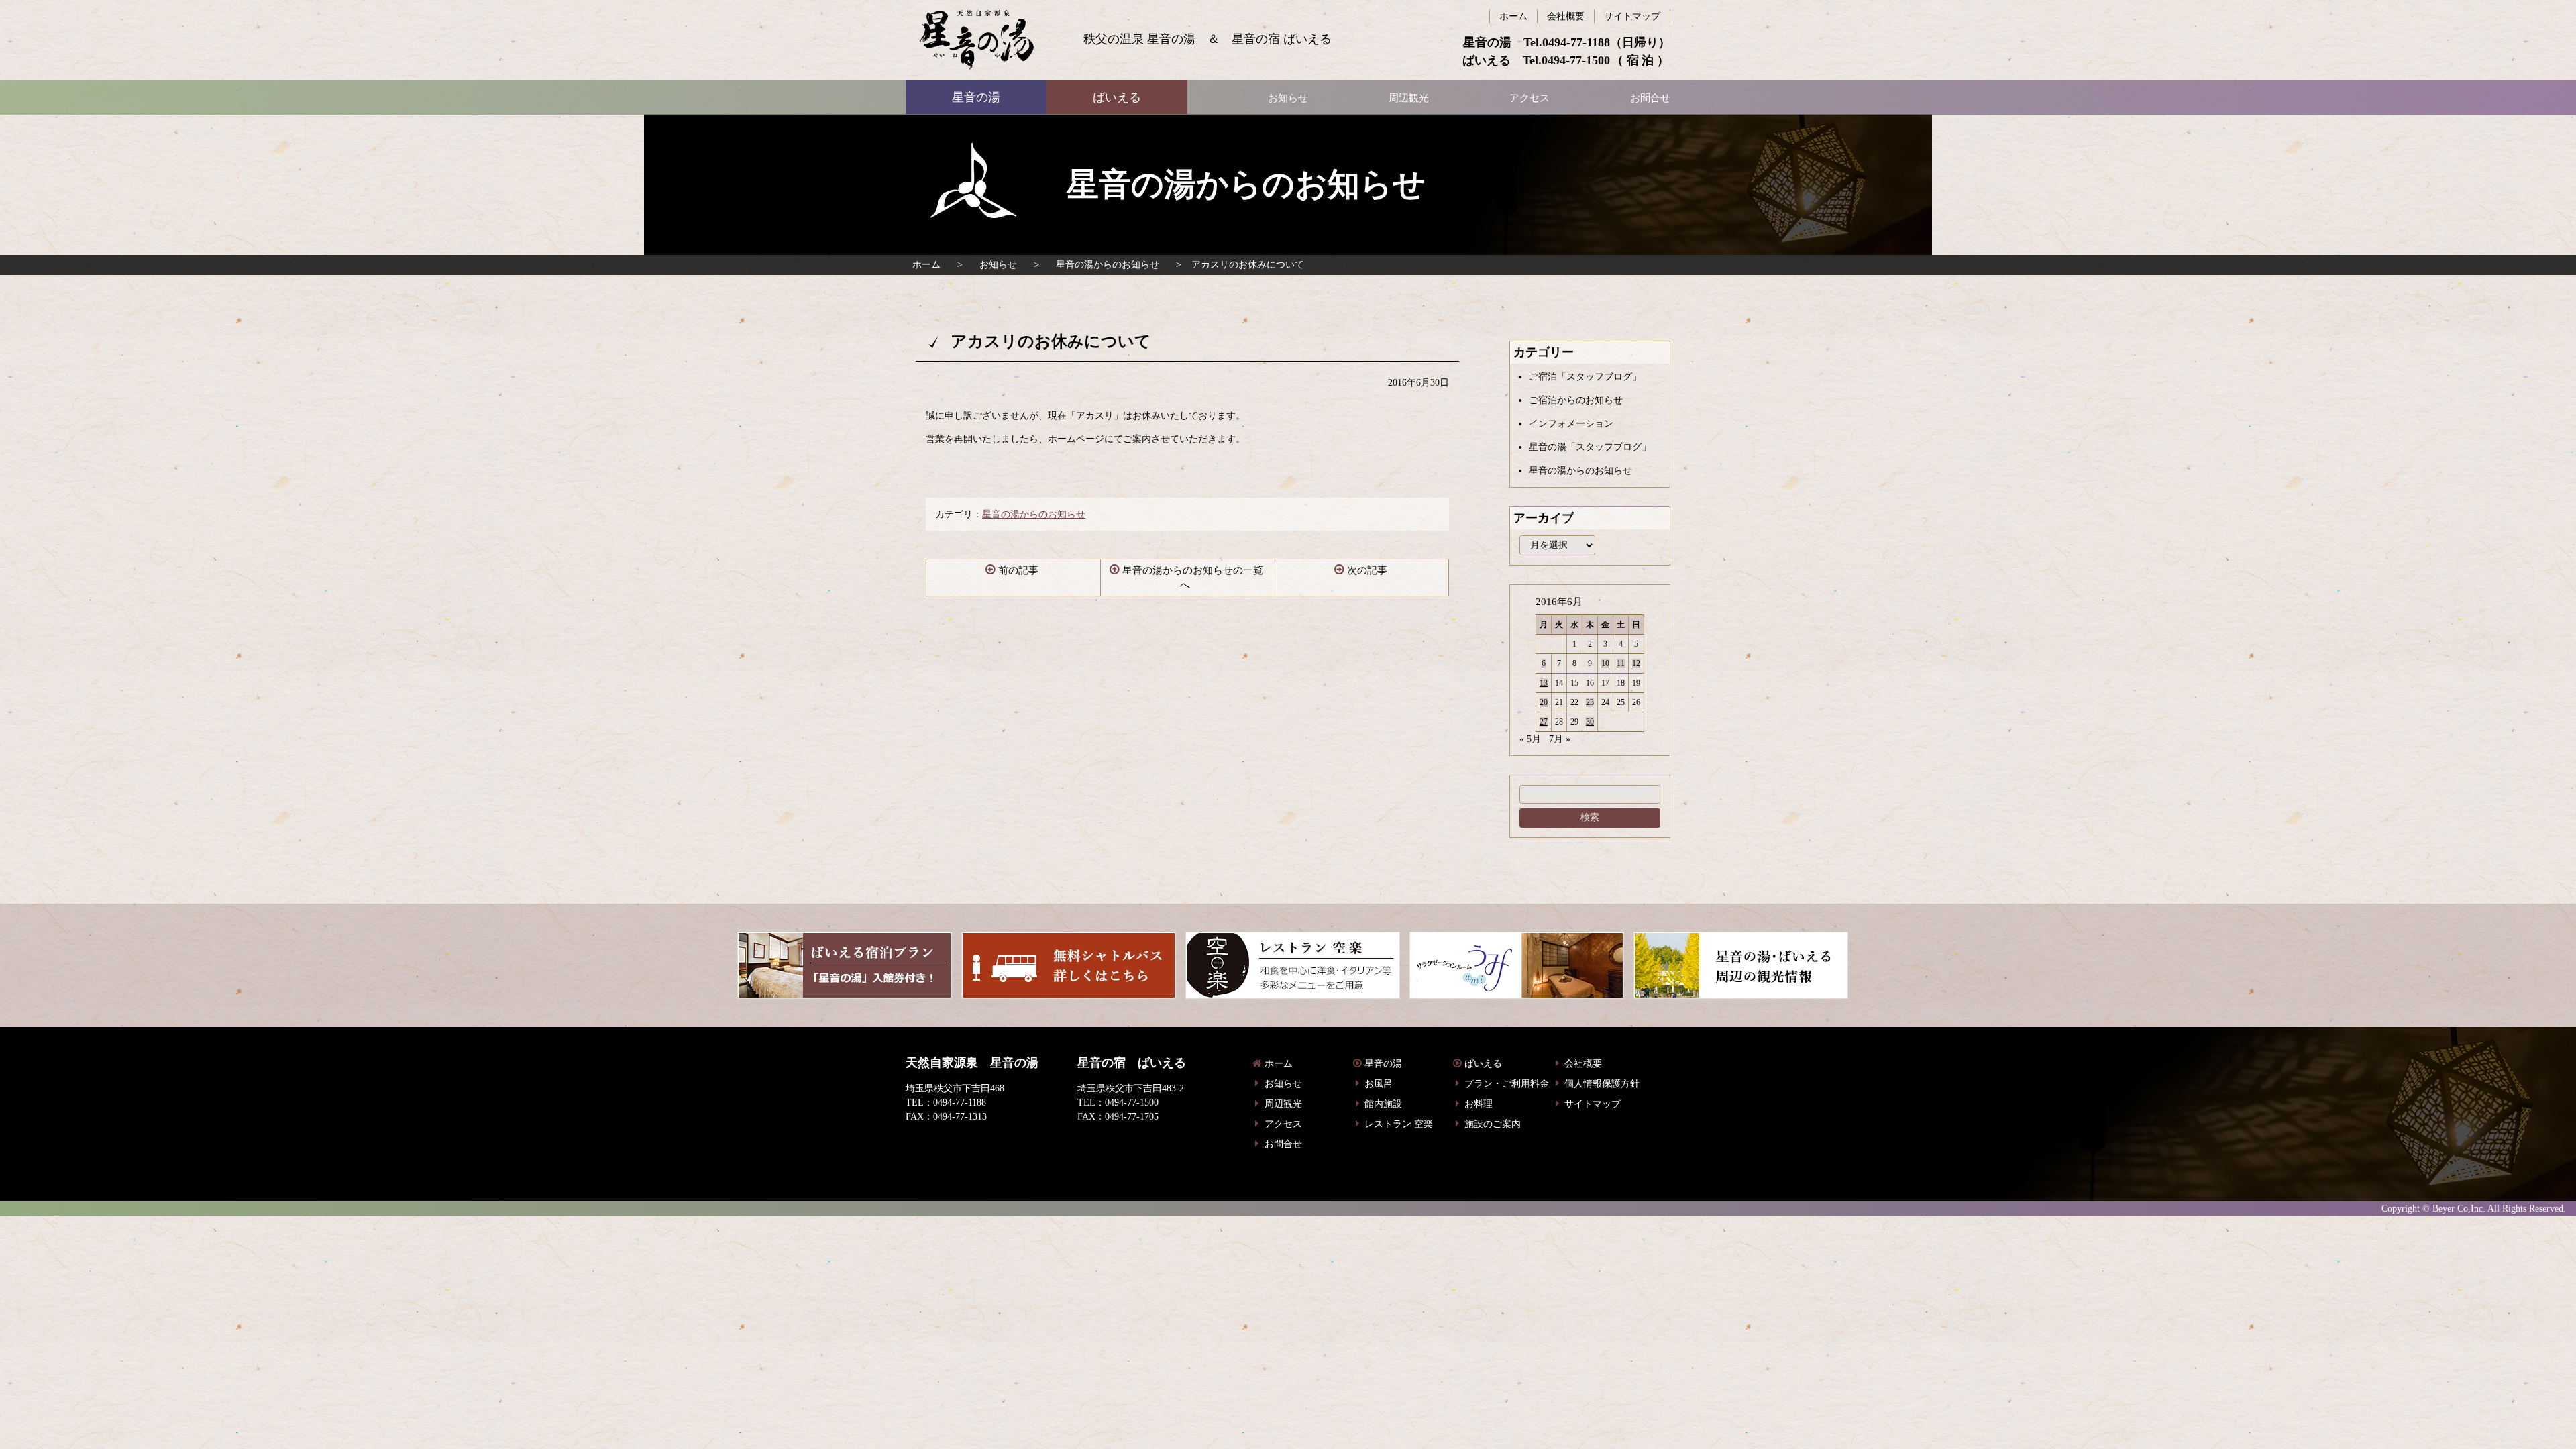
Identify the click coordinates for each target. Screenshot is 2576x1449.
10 (1605, 663)
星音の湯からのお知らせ (1108, 265)
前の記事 (1018, 570)
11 (1621, 663)
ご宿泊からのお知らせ (1576, 400)
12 (1636, 663)
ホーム (926, 265)
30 (1590, 722)
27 (1544, 722)
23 (1590, 702)
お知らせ (998, 265)
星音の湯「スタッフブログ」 (1590, 447)
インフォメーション (1571, 424)
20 (1544, 702)
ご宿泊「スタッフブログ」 (1585, 377)
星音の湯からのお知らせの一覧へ (1193, 578)
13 (1544, 683)
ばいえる (976, 40)
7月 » (1560, 739)
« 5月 (1530, 739)
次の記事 (1367, 570)
